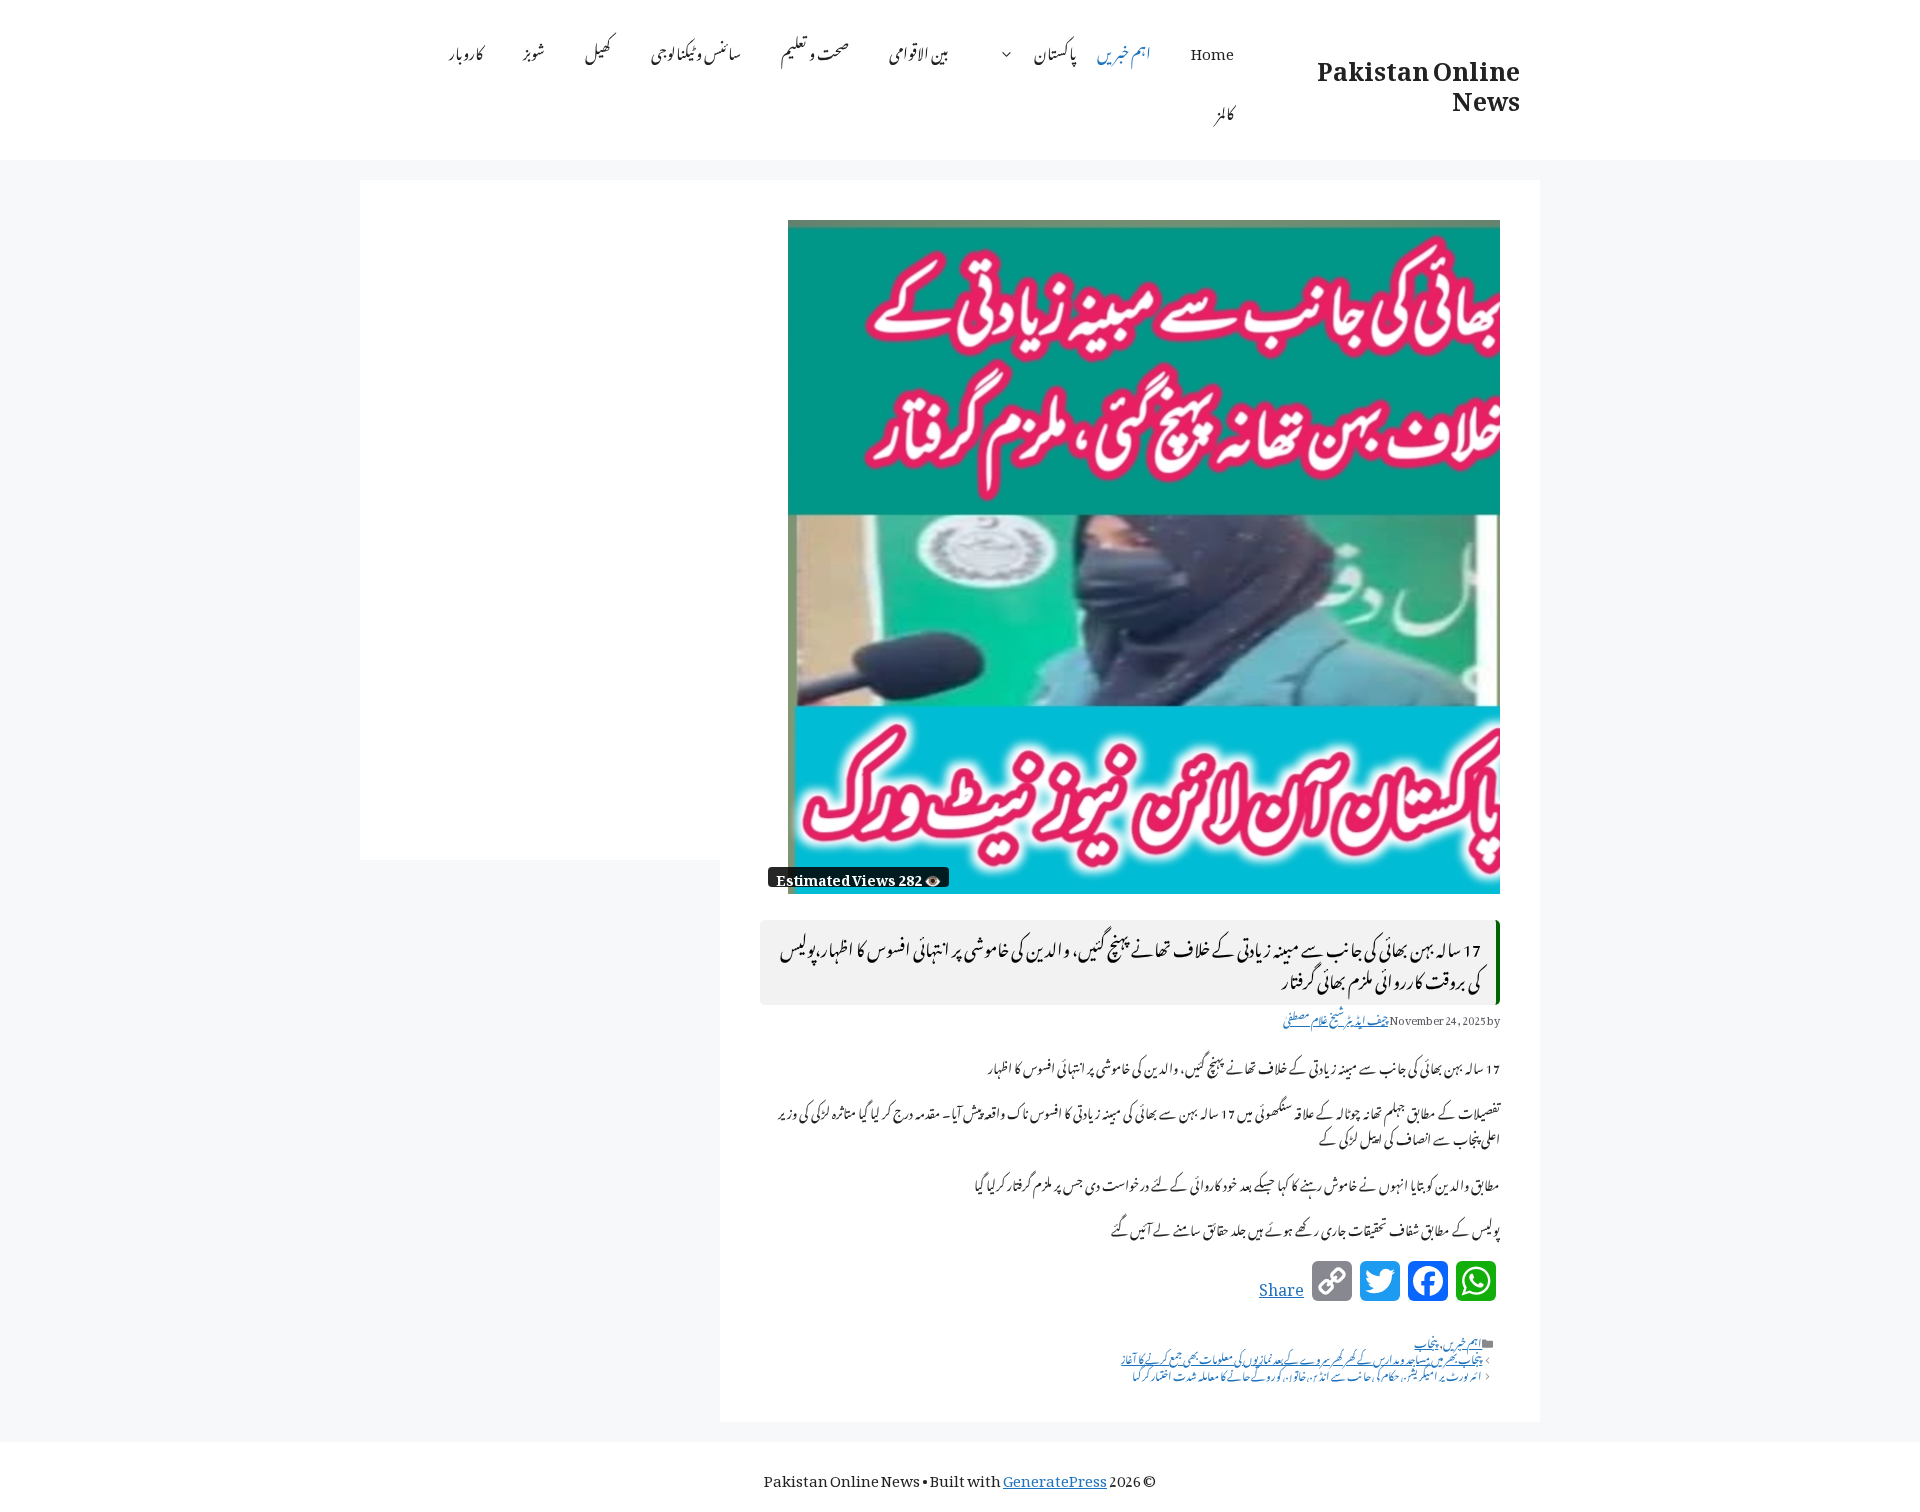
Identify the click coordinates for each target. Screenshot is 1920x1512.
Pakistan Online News (1418, 79)
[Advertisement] (540, 520)
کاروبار (466, 50)
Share (1281, 1286)
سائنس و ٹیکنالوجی (696, 50)
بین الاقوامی (919, 50)
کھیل (598, 50)
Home (1212, 50)
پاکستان (1055, 50)
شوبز (534, 50)
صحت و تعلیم (815, 50)
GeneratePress (1055, 1477)
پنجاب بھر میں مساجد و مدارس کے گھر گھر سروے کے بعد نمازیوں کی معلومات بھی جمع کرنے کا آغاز (1301, 1357)
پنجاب (1426, 1341)
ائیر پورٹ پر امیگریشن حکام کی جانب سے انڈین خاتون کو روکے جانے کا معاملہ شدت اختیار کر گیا (1307, 1374)
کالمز (1225, 110)
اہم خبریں (1124, 50)
